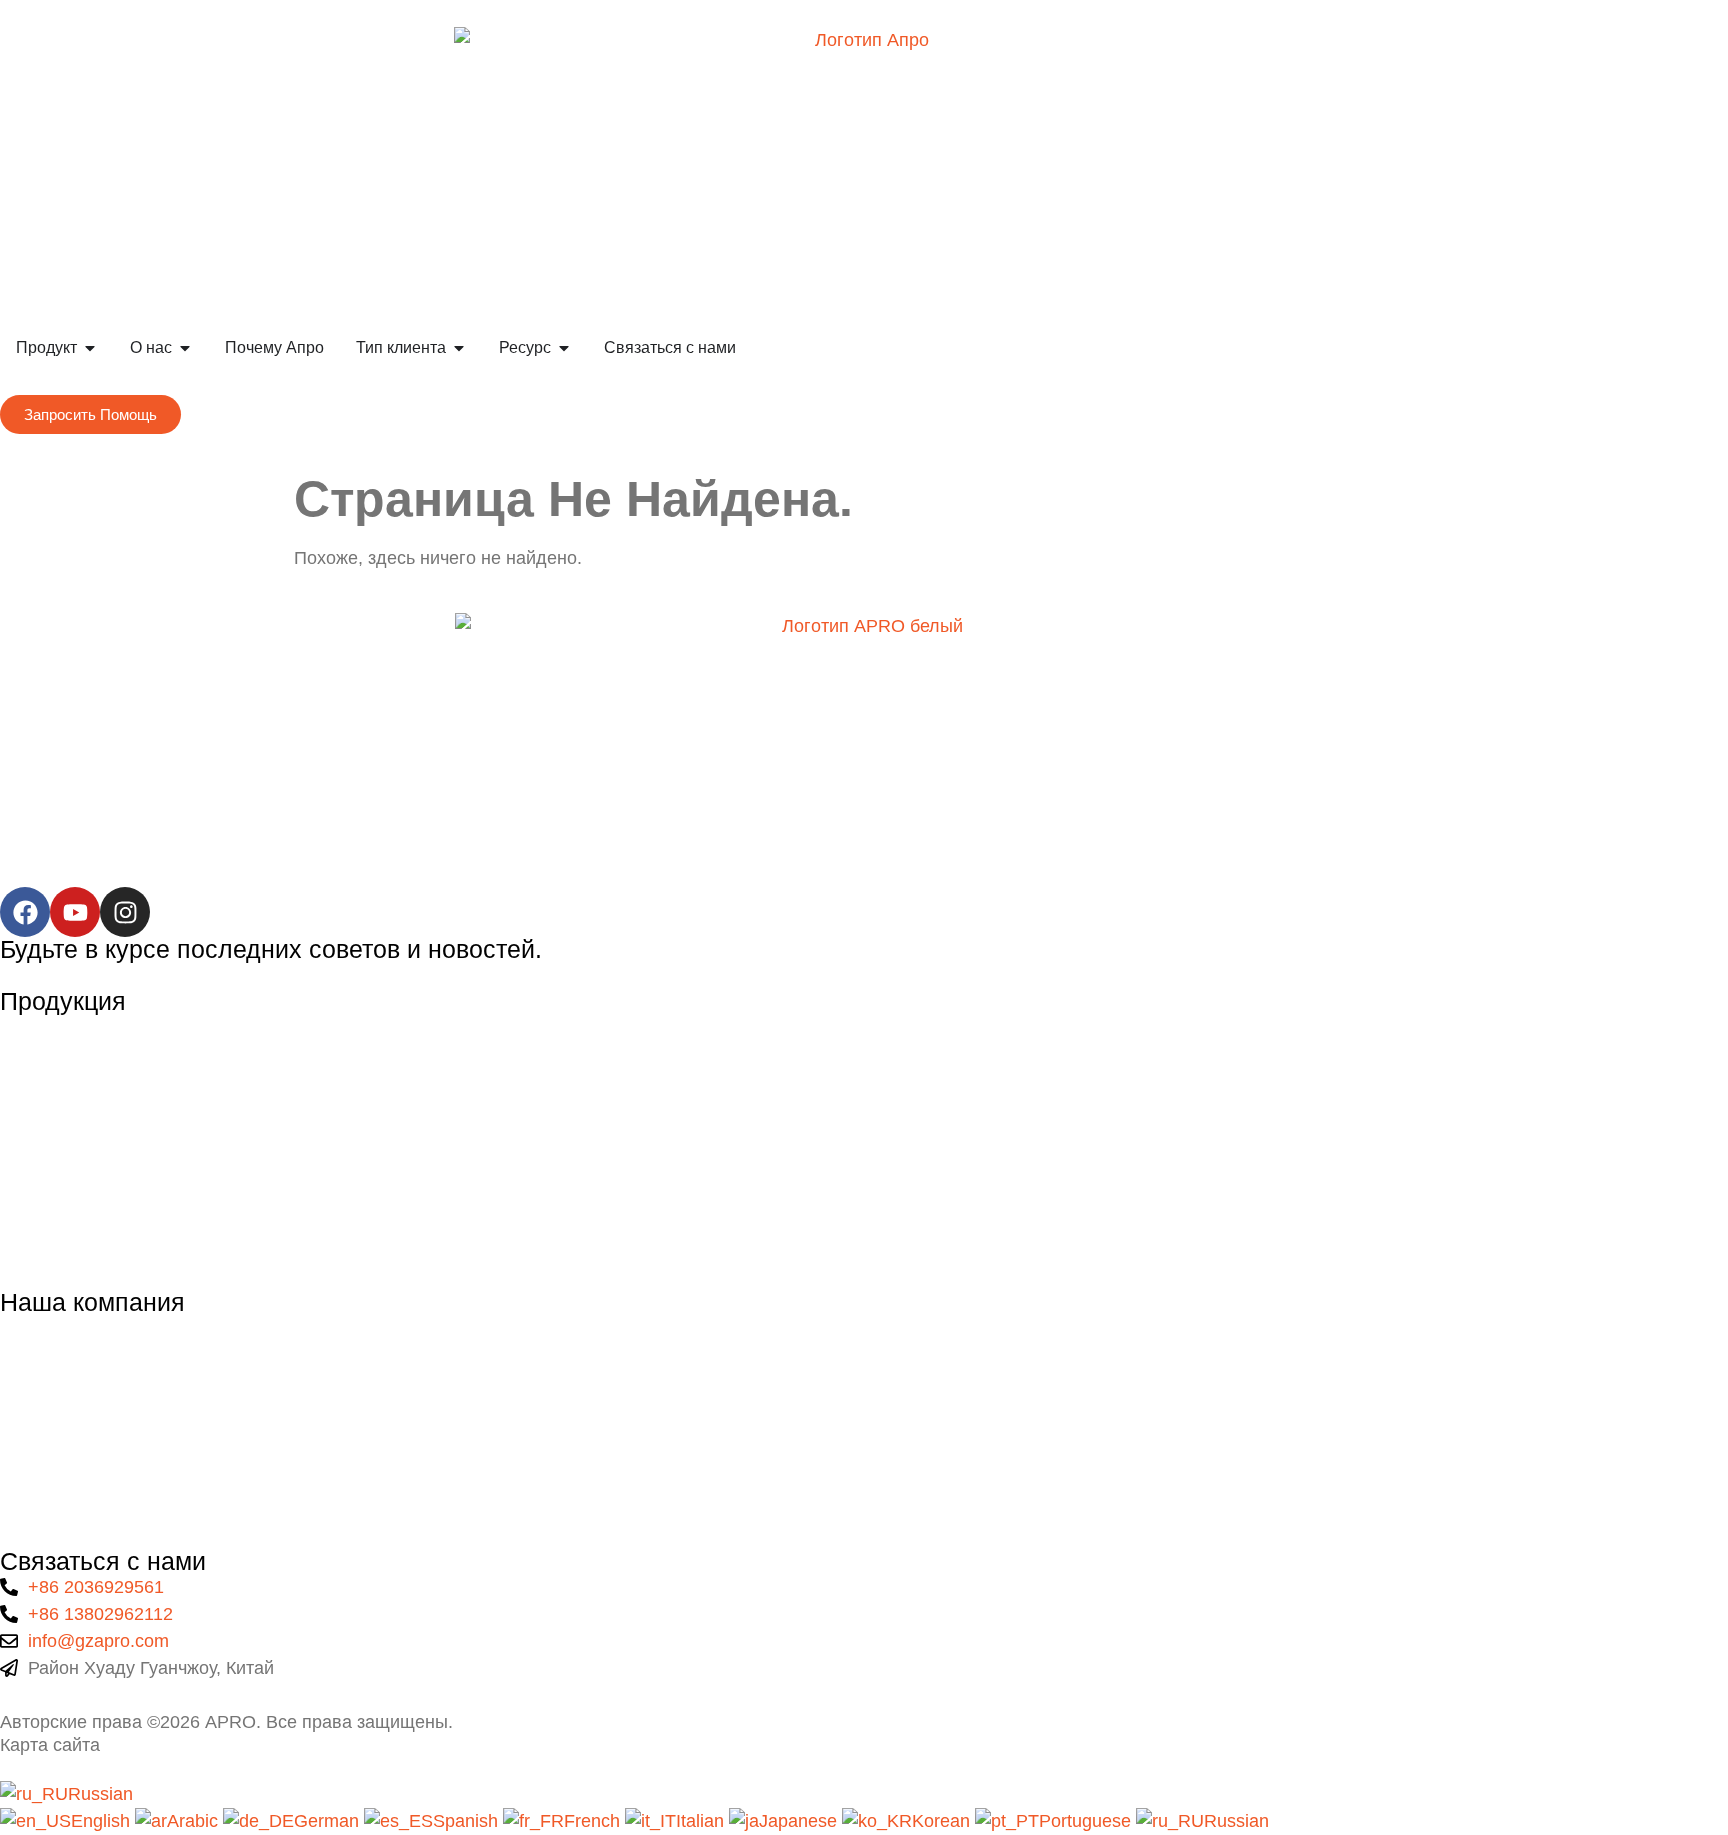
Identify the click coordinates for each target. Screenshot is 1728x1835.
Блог (20, 1493)
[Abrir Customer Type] (459, 348)
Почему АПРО (59, 1369)
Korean (943, 1821)
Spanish (468, 1821)
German (329, 1821)
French (594, 1821)
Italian (702, 1821)
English (103, 1821)
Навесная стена (67, 1234)
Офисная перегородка (94, 1193)
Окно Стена (49, 1110)
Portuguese (1087, 1821)
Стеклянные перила (84, 1152)
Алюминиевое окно (81, 1027)
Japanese (800, 1821)
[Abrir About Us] (185, 348)
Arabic (195, 1821)
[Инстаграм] (125, 912)
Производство (59, 1411)
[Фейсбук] (25, 912)
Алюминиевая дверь (87, 1069)
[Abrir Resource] (564, 348)
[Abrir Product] (90, 348)
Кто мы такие (54, 1328)
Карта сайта (50, 1745)
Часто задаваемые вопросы (117, 1452)
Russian (100, 1794)
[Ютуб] (75, 912)
